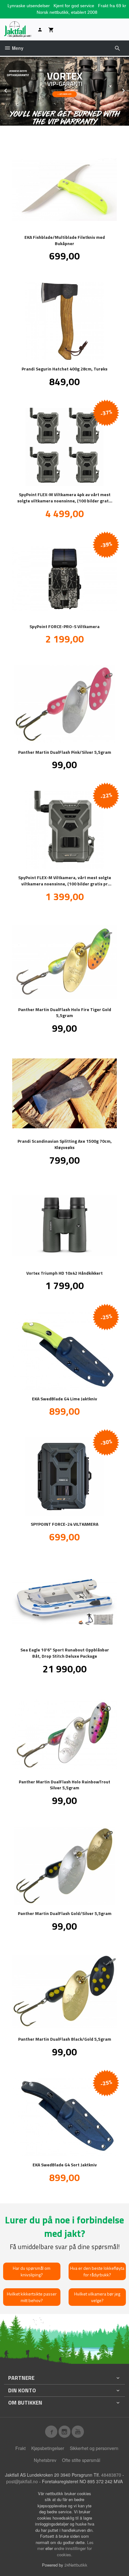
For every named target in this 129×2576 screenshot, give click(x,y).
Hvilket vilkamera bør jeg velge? (97, 2297)
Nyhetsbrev (45, 2460)
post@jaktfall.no (22, 2481)
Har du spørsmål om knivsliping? (32, 2271)
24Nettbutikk (76, 2565)
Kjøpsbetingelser (48, 2448)
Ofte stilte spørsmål (81, 2460)
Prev (12, 89)
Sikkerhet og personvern (94, 2448)
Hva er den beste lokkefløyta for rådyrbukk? (97, 2271)
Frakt (21, 2448)
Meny (17, 48)
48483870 (111, 2475)
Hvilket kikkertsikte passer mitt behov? (32, 2297)
